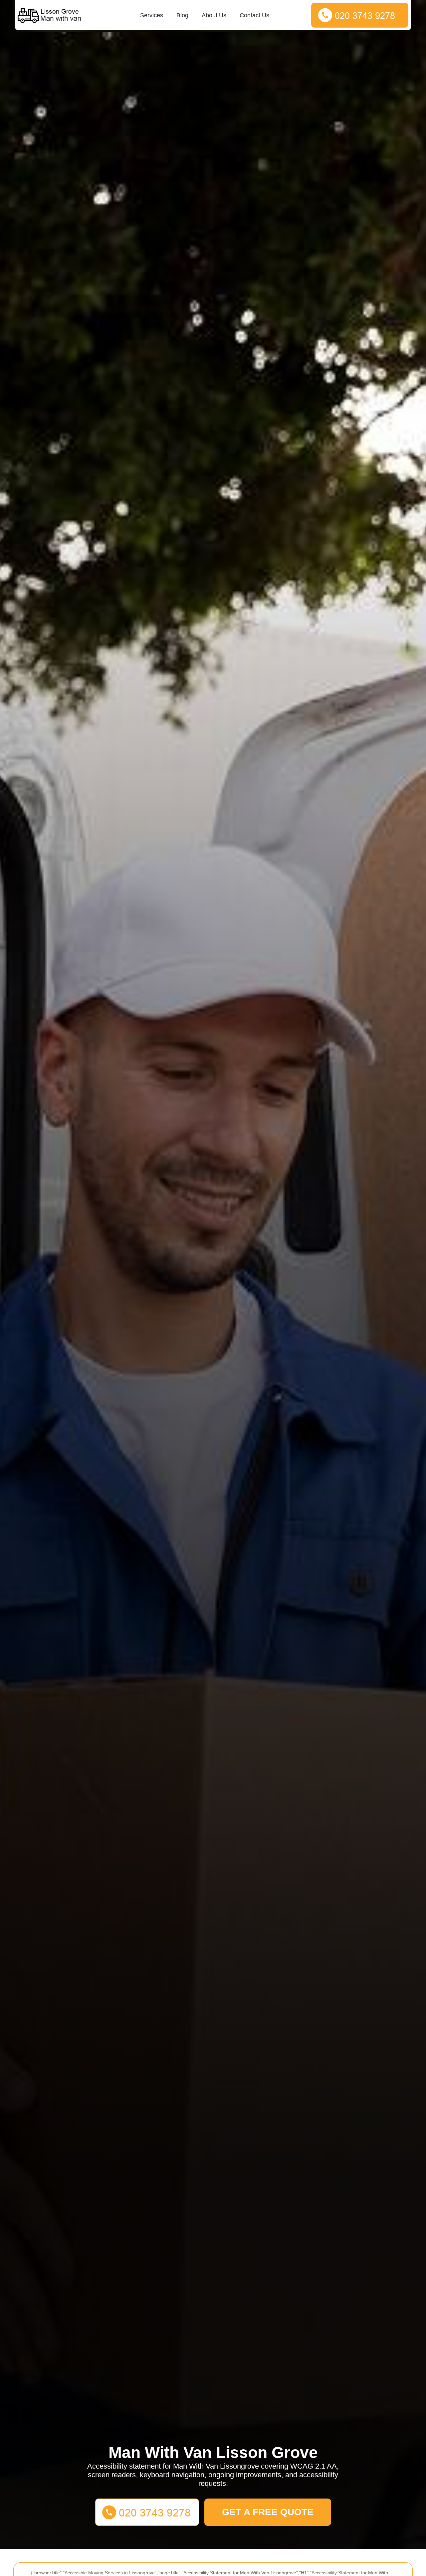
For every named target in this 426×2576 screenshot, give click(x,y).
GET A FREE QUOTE (268, 2512)
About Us (214, 15)
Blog (182, 15)
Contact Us (254, 15)
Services (152, 15)
